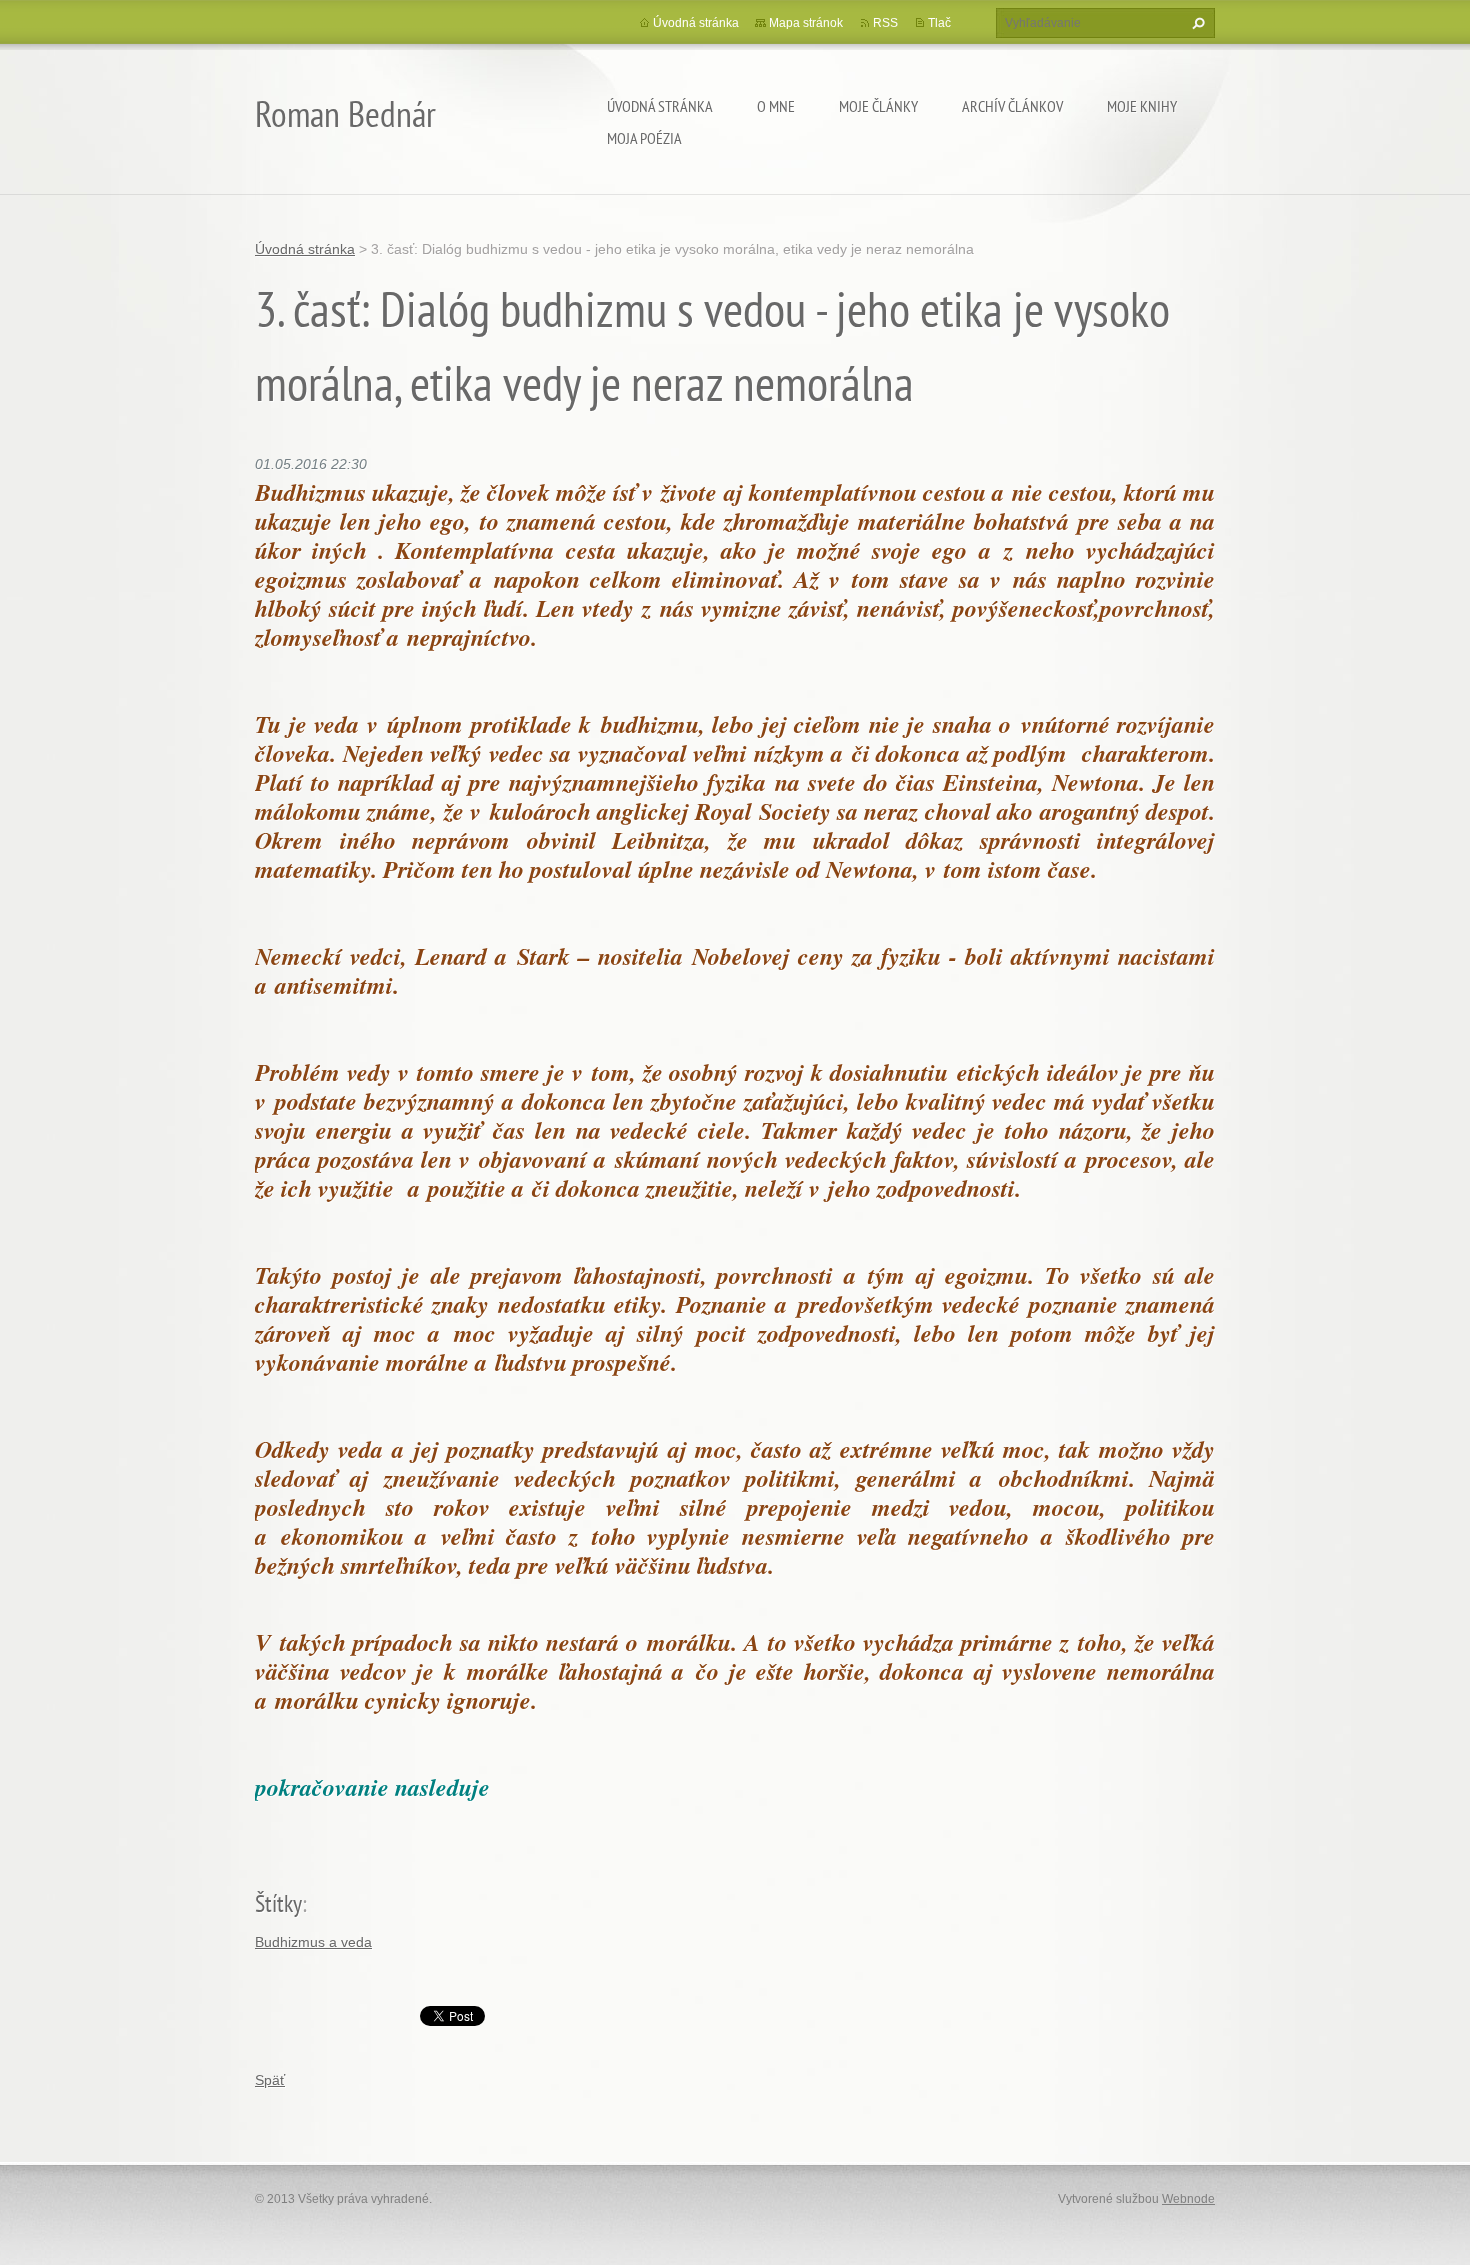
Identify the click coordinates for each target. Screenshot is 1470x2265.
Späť (270, 2080)
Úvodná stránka (660, 106)
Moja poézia (644, 138)
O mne (776, 106)
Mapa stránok (806, 23)
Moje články (878, 106)
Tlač (939, 23)
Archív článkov (1012, 106)
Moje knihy (1142, 106)
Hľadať (1196, 23)
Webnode (1188, 2199)
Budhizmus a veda (313, 1942)
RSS (885, 23)
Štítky (278, 1903)
